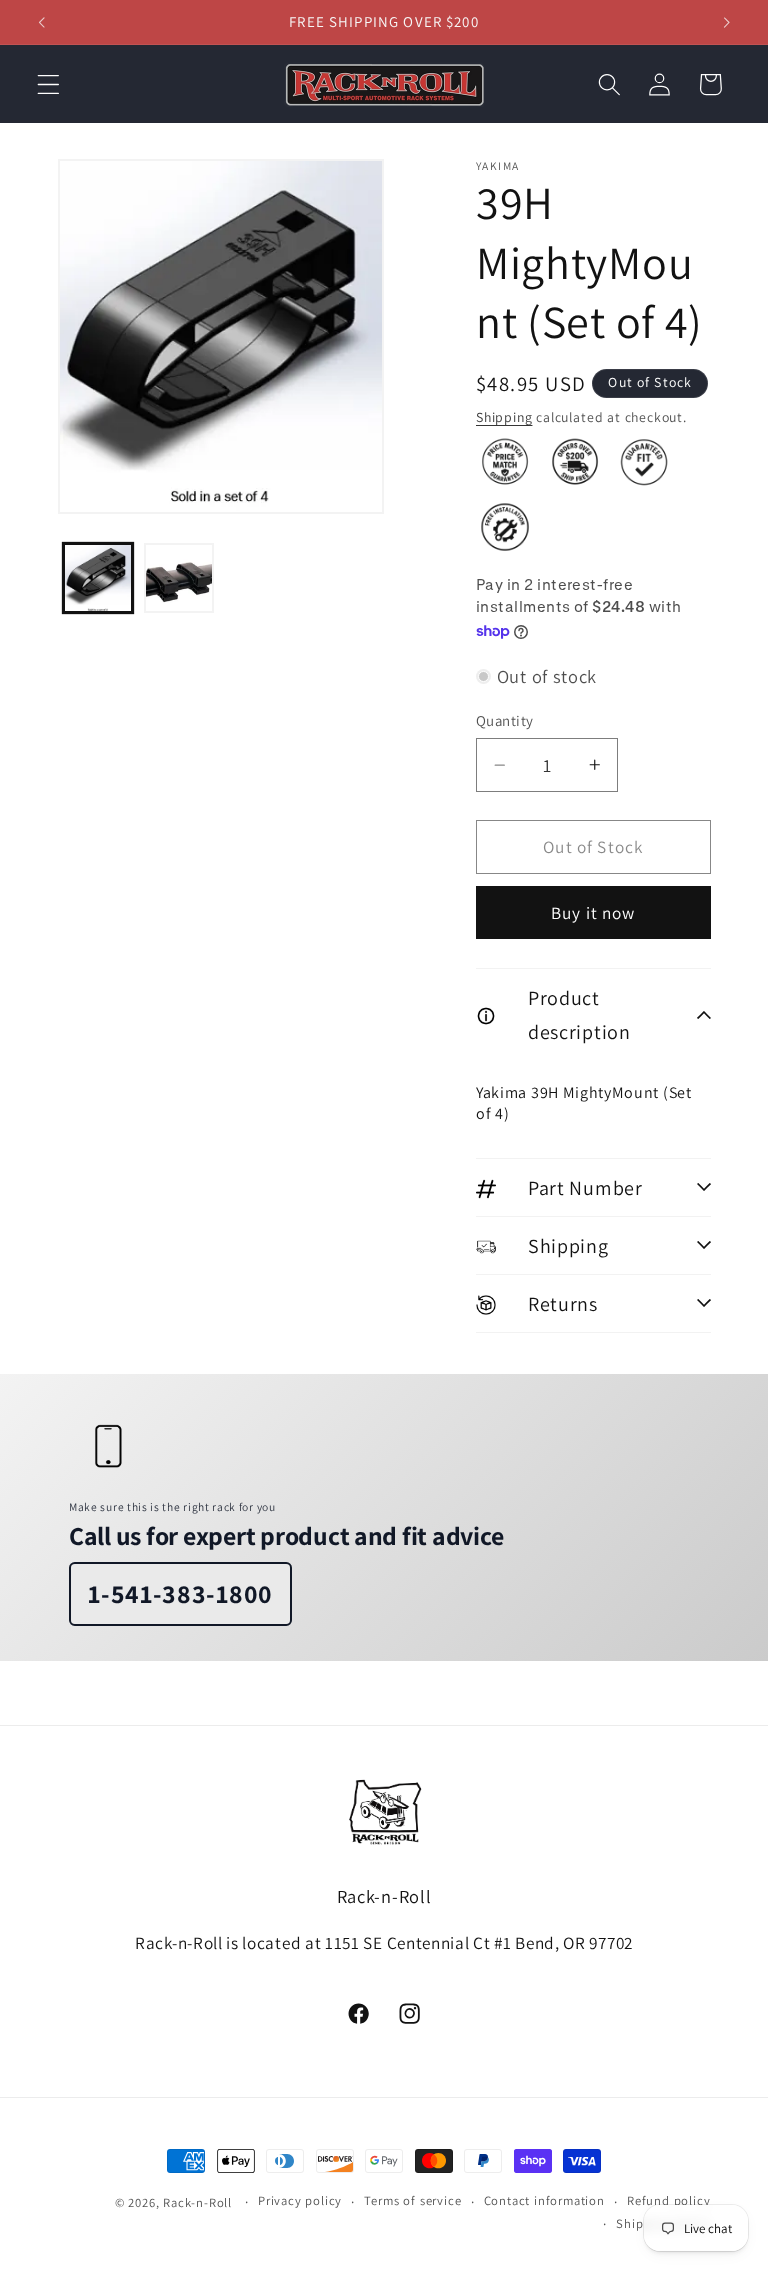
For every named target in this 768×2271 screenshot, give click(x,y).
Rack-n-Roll (197, 2202)
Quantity (505, 720)
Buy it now (593, 912)
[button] (48, 84)
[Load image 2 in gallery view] (179, 578)
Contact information (544, 2200)
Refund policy (668, 2200)
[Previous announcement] (42, 22)
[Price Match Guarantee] (505, 462)
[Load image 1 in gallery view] (98, 578)
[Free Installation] (505, 527)
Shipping (504, 417)
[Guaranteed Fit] (644, 462)
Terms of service (412, 2200)
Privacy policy (300, 2200)
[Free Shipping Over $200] (575, 462)
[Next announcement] (726, 22)
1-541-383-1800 (180, 1593)
